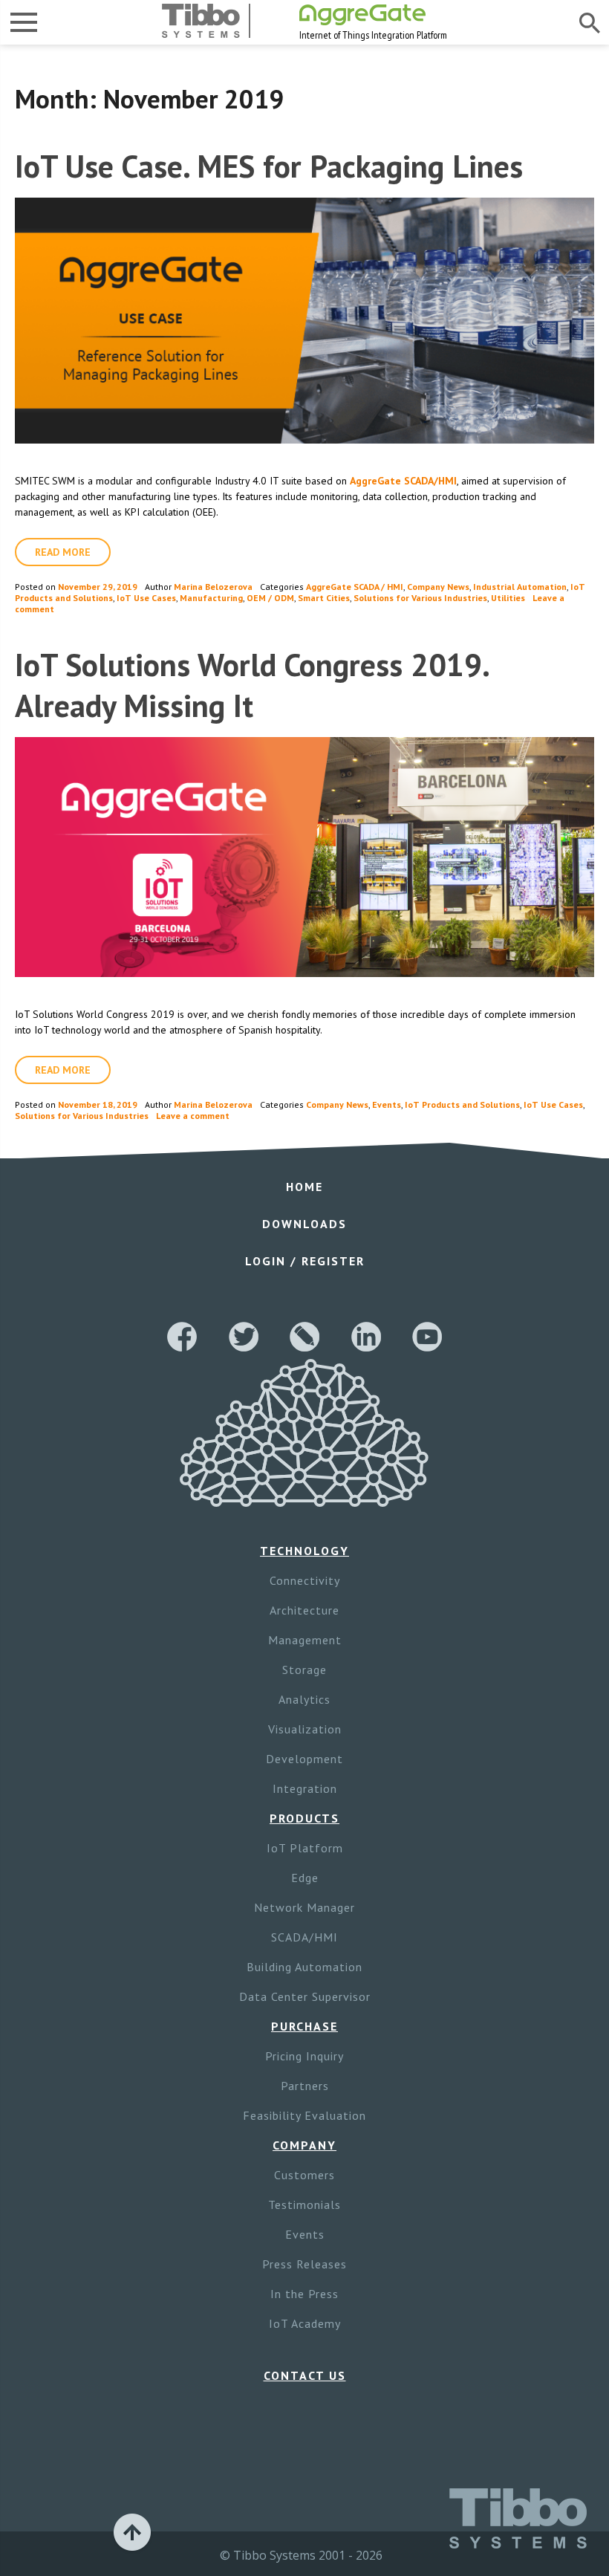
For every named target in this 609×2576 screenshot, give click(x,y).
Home (304, 1187)
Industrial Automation (520, 587)
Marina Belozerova (213, 587)
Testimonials (304, 2204)
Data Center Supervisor (305, 1996)
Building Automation (304, 1967)
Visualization (305, 1729)
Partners (305, 2086)
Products (304, 1818)
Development (304, 1759)
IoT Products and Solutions (462, 1104)
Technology (304, 1551)
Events (387, 1104)
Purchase (304, 2026)
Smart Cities (324, 598)
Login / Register (305, 1261)
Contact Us (305, 2375)
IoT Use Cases (146, 598)
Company (304, 2145)
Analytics (304, 1699)
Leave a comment (193, 1116)
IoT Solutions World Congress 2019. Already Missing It (251, 685)
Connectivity (305, 1580)
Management (305, 1640)
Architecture (304, 1610)
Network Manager (304, 1907)
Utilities (508, 598)
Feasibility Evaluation (304, 2115)
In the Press (304, 2294)
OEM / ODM (270, 598)
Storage (304, 1670)
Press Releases (304, 2264)
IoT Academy (305, 2323)
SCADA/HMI (304, 1937)
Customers (304, 2175)
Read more (63, 552)
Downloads (304, 1224)
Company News (438, 587)
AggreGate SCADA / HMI (355, 587)
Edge (305, 1878)
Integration (305, 1788)
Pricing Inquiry (304, 2056)
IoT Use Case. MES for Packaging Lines (269, 166)
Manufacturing (211, 598)
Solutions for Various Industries (420, 598)
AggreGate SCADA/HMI (403, 481)
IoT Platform (305, 1848)
